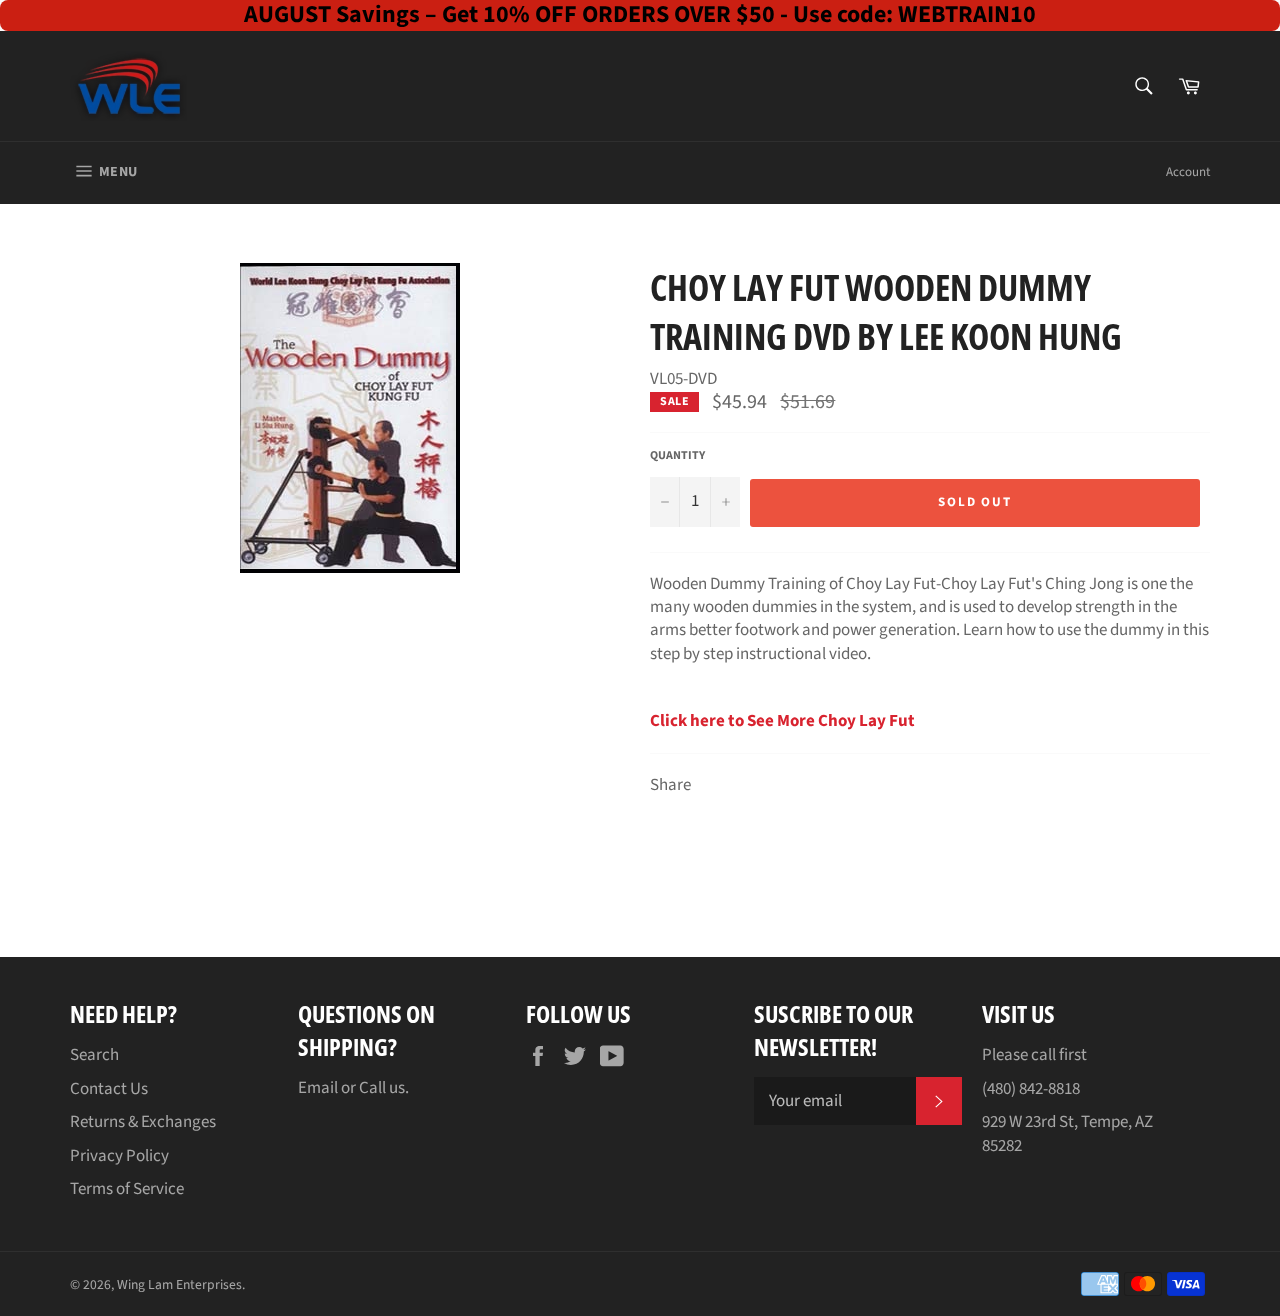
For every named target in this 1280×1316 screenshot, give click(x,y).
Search (94, 1055)
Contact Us (109, 1089)
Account (1188, 172)
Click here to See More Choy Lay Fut (782, 721)
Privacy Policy (119, 1156)
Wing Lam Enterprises (179, 1284)
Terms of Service (127, 1189)
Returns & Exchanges (143, 1122)
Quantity (677, 456)
